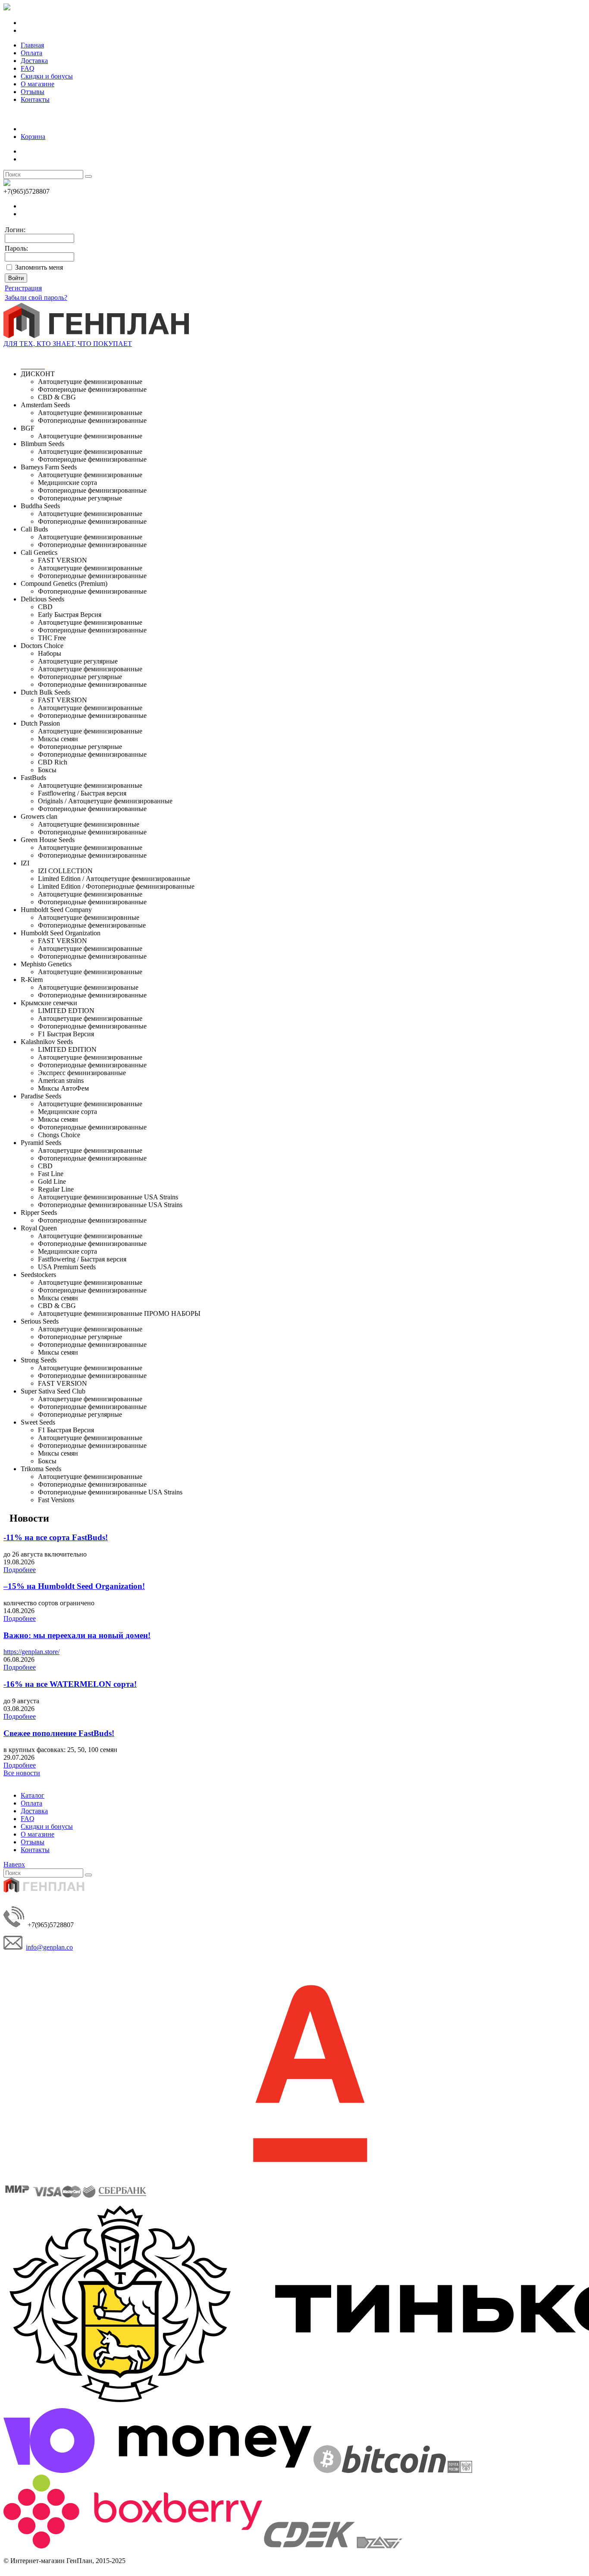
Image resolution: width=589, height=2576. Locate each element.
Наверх (14, 1864)
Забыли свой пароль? (36, 297)
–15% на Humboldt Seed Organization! (74, 1586)
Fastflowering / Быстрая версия (82, 793)
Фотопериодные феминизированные (92, 389)
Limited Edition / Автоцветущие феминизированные (114, 879)
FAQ (28, 68)
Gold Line (52, 1181)
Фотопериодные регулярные (80, 498)
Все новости (22, 1773)
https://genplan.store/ (31, 1652)
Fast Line (51, 1174)
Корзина (33, 137)
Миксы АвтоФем (63, 1088)
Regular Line (56, 1189)
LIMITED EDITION (67, 1049)
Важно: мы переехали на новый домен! (77, 1635)
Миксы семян (58, 739)
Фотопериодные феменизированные (92, 925)
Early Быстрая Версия (70, 615)
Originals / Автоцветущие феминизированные (105, 801)
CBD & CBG (57, 397)
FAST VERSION (63, 560)
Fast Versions (56, 1500)
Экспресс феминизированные (82, 1073)
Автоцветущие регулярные (78, 661)
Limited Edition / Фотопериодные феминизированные (116, 886)
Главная (32, 45)
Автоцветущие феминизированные (90, 382)
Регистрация (23, 288)
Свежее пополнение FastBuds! (59, 1733)
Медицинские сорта (67, 483)
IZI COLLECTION (65, 871)
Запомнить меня (39, 267)
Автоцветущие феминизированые (88, 987)
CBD (45, 607)
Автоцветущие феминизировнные (89, 824)
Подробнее (20, 1570)
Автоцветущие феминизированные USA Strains (108, 1197)
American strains (61, 1080)
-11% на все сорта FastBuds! (56, 1537)
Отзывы (33, 92)
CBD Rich (53, 762)
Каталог (33, 1795)
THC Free (52, 638)
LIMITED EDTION (66, 1011)
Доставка (34, 61)
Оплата (31, 53)
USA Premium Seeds (67, 1267)
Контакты (35, 99)
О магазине (38, 84)
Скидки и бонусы (47, 76)
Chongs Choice (59, 1135)
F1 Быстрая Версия (66, 1034)
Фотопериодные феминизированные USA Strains (110, 1205)
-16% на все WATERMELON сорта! (70, 1684)
